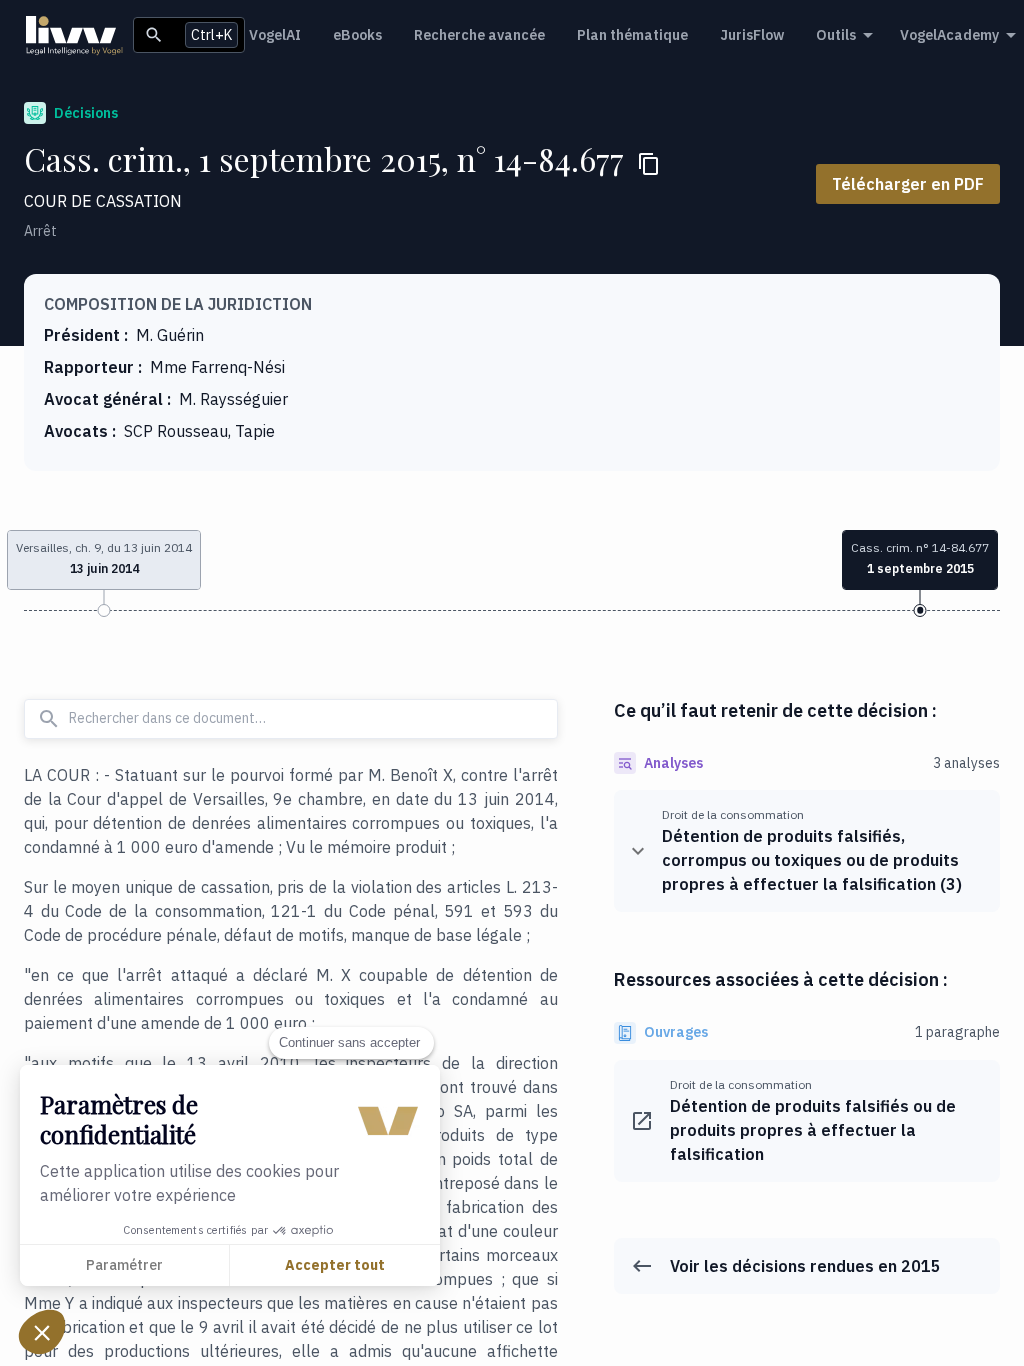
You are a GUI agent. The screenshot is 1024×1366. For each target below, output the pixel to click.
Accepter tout (335, 1265)
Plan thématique (632, 35)
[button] (42, 1332)
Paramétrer (124, 1265)
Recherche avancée (479, 35)
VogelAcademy (949, 35)
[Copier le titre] (649, 164)
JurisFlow (752, 35)
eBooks (357, 35)
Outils (836, 35)
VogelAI (275, 35)
